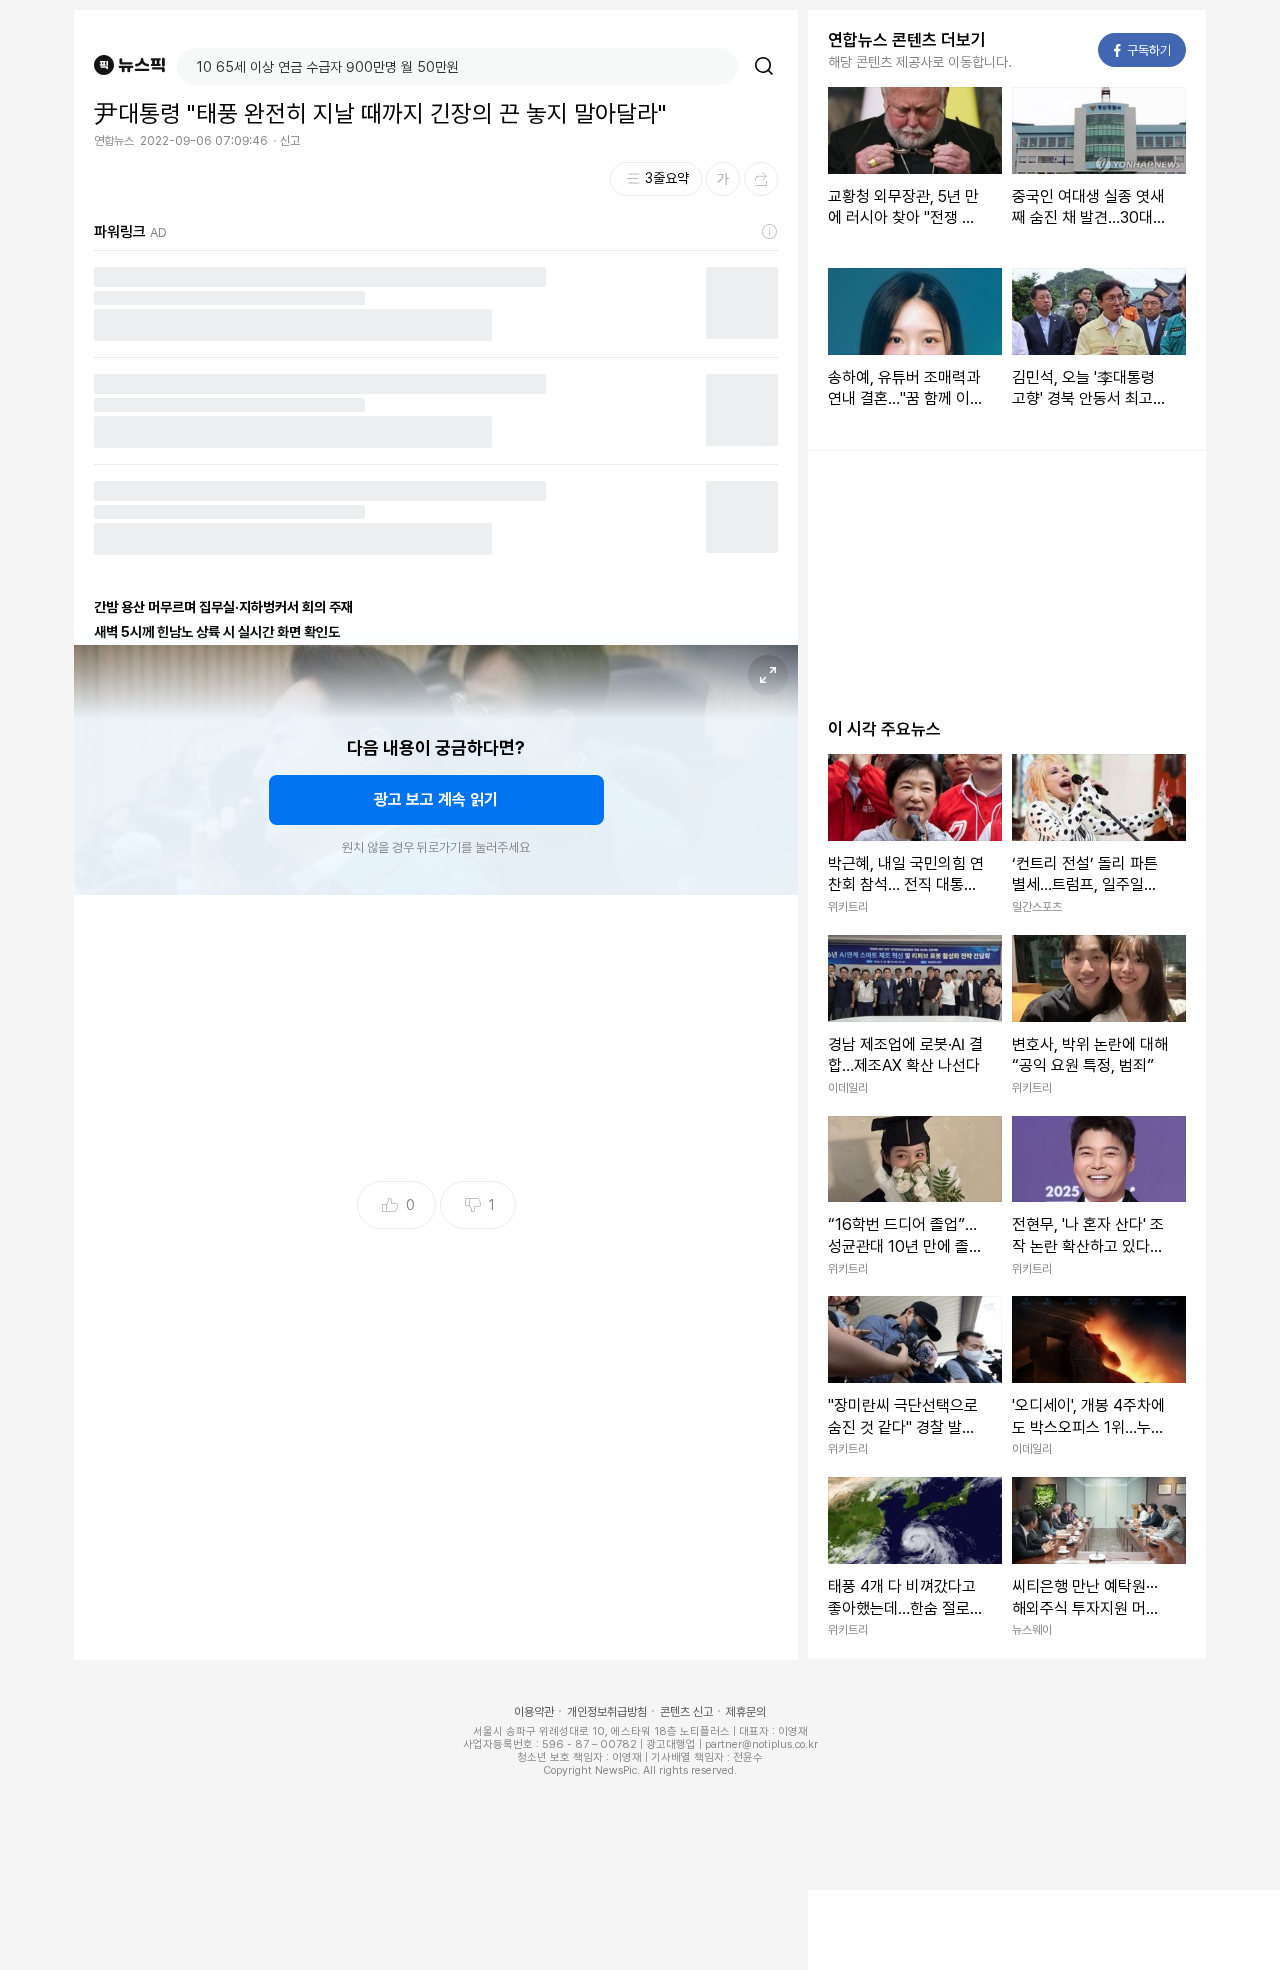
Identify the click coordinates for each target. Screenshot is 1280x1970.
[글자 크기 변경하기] (723, 179)
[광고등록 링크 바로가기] (770, 232)
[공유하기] (761, 179)
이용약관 (534, 1712)
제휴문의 (746, 1712)
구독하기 (1143, 50)
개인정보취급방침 (607, 1712)
